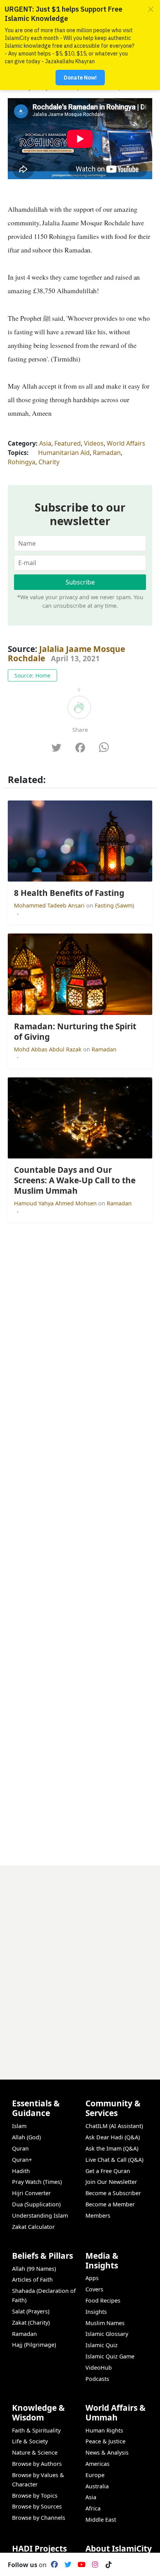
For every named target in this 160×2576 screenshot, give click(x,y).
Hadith (21, 2171)
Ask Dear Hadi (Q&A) (113, 2137)
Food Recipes (103, 2300)
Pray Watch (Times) (37, 2182)
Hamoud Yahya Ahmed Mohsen (56, 1203)
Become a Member (110, 2204)
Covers (94, 2289)
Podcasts (97, 2379)
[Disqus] (80, 1962)
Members (98, 2216)
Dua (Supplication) (36, 2204)
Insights (96, 2312)
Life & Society (30, 2441)
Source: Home (32, 675)
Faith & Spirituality (36, 2430)
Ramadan (107, 453)
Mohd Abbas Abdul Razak (49, 1049)
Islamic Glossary (107, 2334)
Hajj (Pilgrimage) (34, 2345)
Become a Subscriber (113, 2193)
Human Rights (104, 2430)
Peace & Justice (105, 2441)
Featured (68, 443)
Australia (97, 2486)
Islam (19, 2126)
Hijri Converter (31, 2193)
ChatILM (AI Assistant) (114, 2126)
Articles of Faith (32, 2280)
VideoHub (99, 2368)
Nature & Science (35, 2452)
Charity (49, 462)
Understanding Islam (40, 2216)
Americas (97, 2464)
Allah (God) (26, 2137)
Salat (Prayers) (31, 2311)
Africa (93, 2508)
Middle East (101, 2520)
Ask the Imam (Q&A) (112, 2148)
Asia (45, 443)
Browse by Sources (37, 2506)
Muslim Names (105, 2323)
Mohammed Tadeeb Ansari (50, 905)
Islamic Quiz (102, 2345)
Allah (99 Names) (34, 2269)
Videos (94, 443)
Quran (20, 2148)
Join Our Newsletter (111, 2182)
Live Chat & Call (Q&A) (114, 2160)
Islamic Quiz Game (110, 2356)
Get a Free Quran (108, 2171)
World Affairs (126, 443)
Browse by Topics (35, 2496)
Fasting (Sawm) (114, 905)
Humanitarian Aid (64, 453)
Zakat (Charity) (31, 2323)
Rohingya (22, 462)
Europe (95, 2475)
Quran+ (22, 2160)
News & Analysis (107, 2452)
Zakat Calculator (33, 2227)
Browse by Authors (37, 2464)
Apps (92, 2278)
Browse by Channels (39, 2518)
